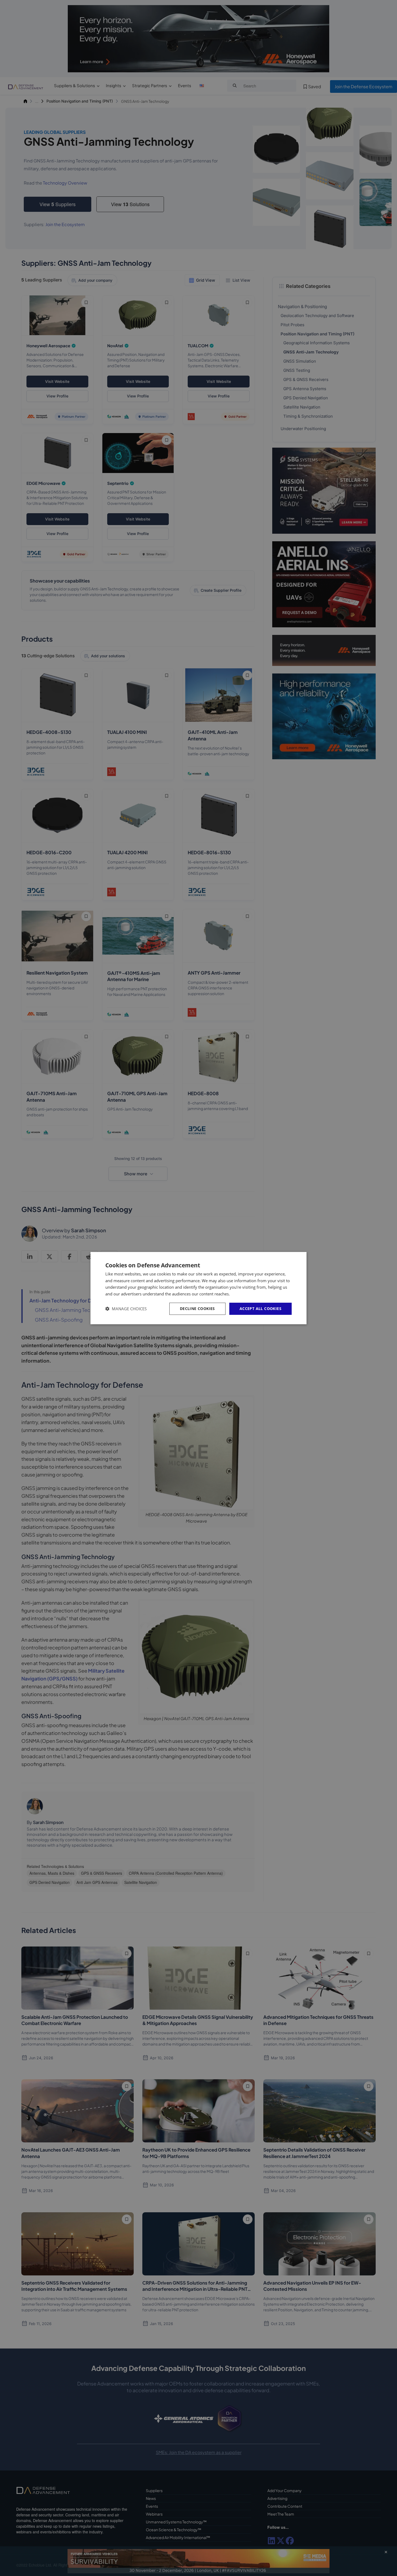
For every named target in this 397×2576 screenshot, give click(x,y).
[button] (126, 1309)
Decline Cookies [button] (197, 1309)
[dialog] (198, 1288)
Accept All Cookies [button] (260, 1309)
